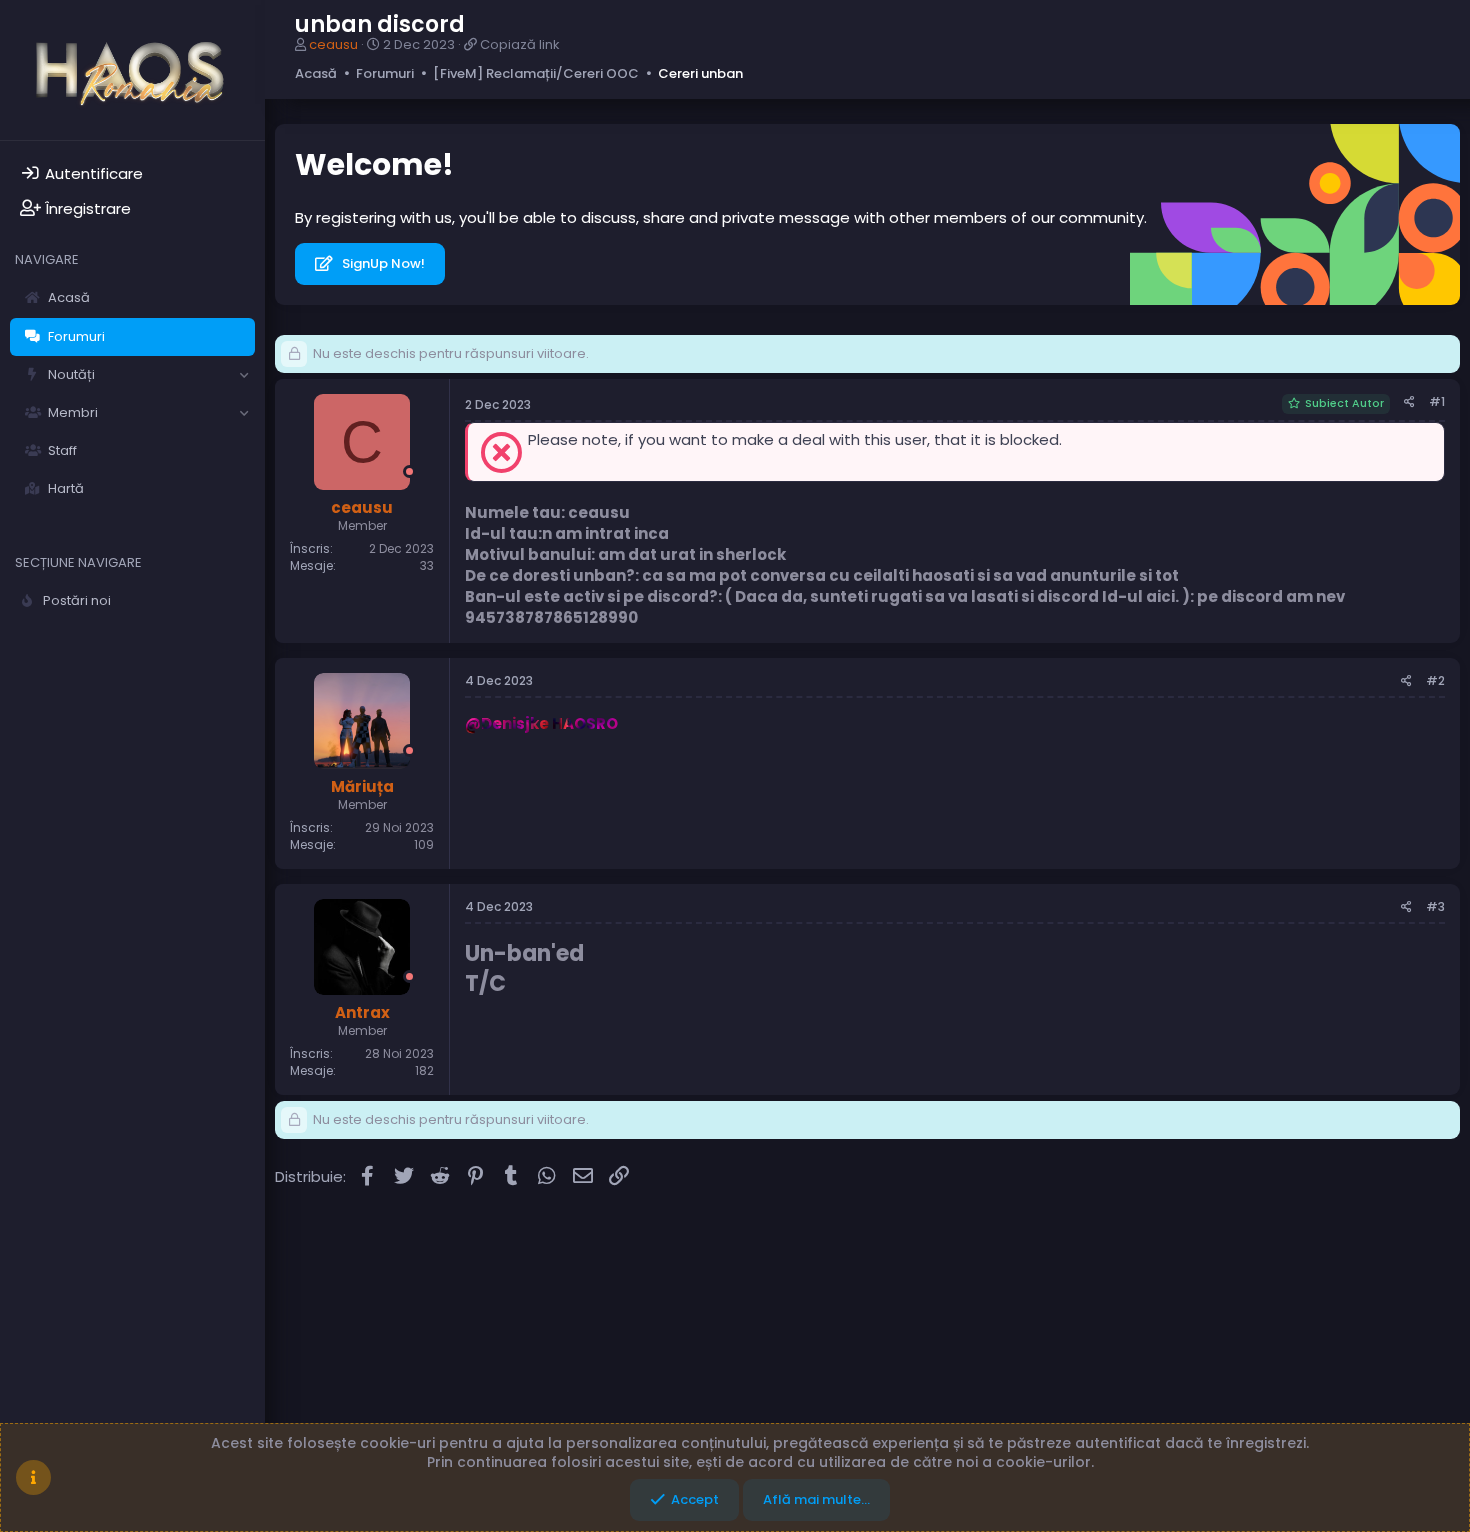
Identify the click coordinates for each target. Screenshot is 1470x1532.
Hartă (66, 488)
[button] (244, 375)
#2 (1435, 680)
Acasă (69, 297)
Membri (73, 412)
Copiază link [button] (520, 44)
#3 (1435, 906)
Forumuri (76, 336)
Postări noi (77, 600)
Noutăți (71, 374)
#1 (1437, 401)
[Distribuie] (1409, 402)
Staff (62, 450)
